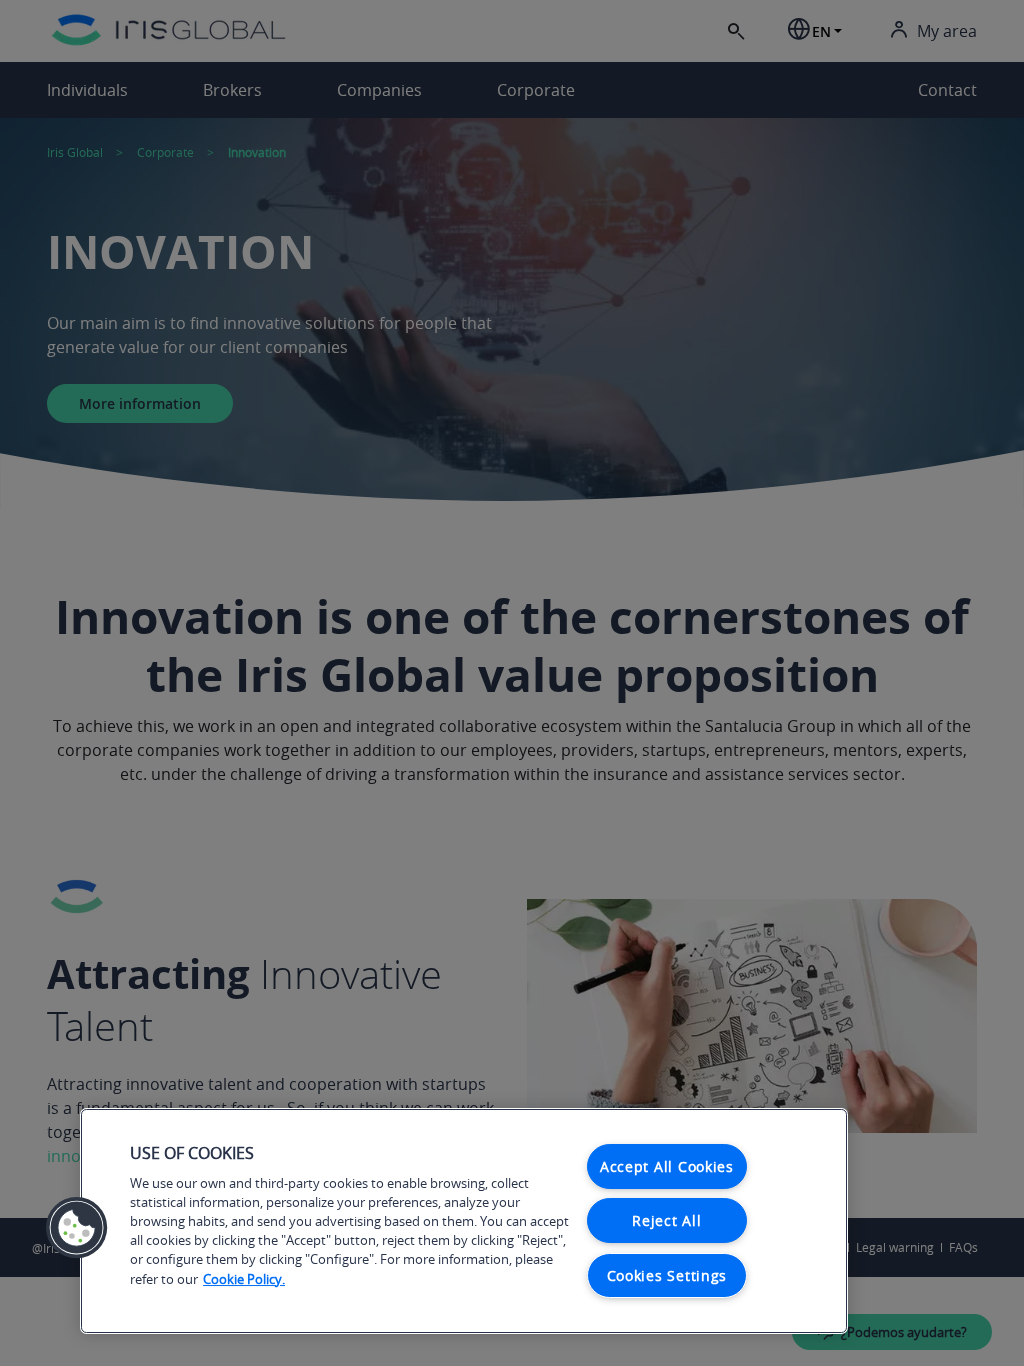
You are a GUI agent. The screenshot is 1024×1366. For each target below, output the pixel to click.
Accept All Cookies (667, 1166)
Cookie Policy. (244, 1279)
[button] (77, 1228)
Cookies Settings (667, 1275)
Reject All (666, 1220)
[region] (464, 1221)
